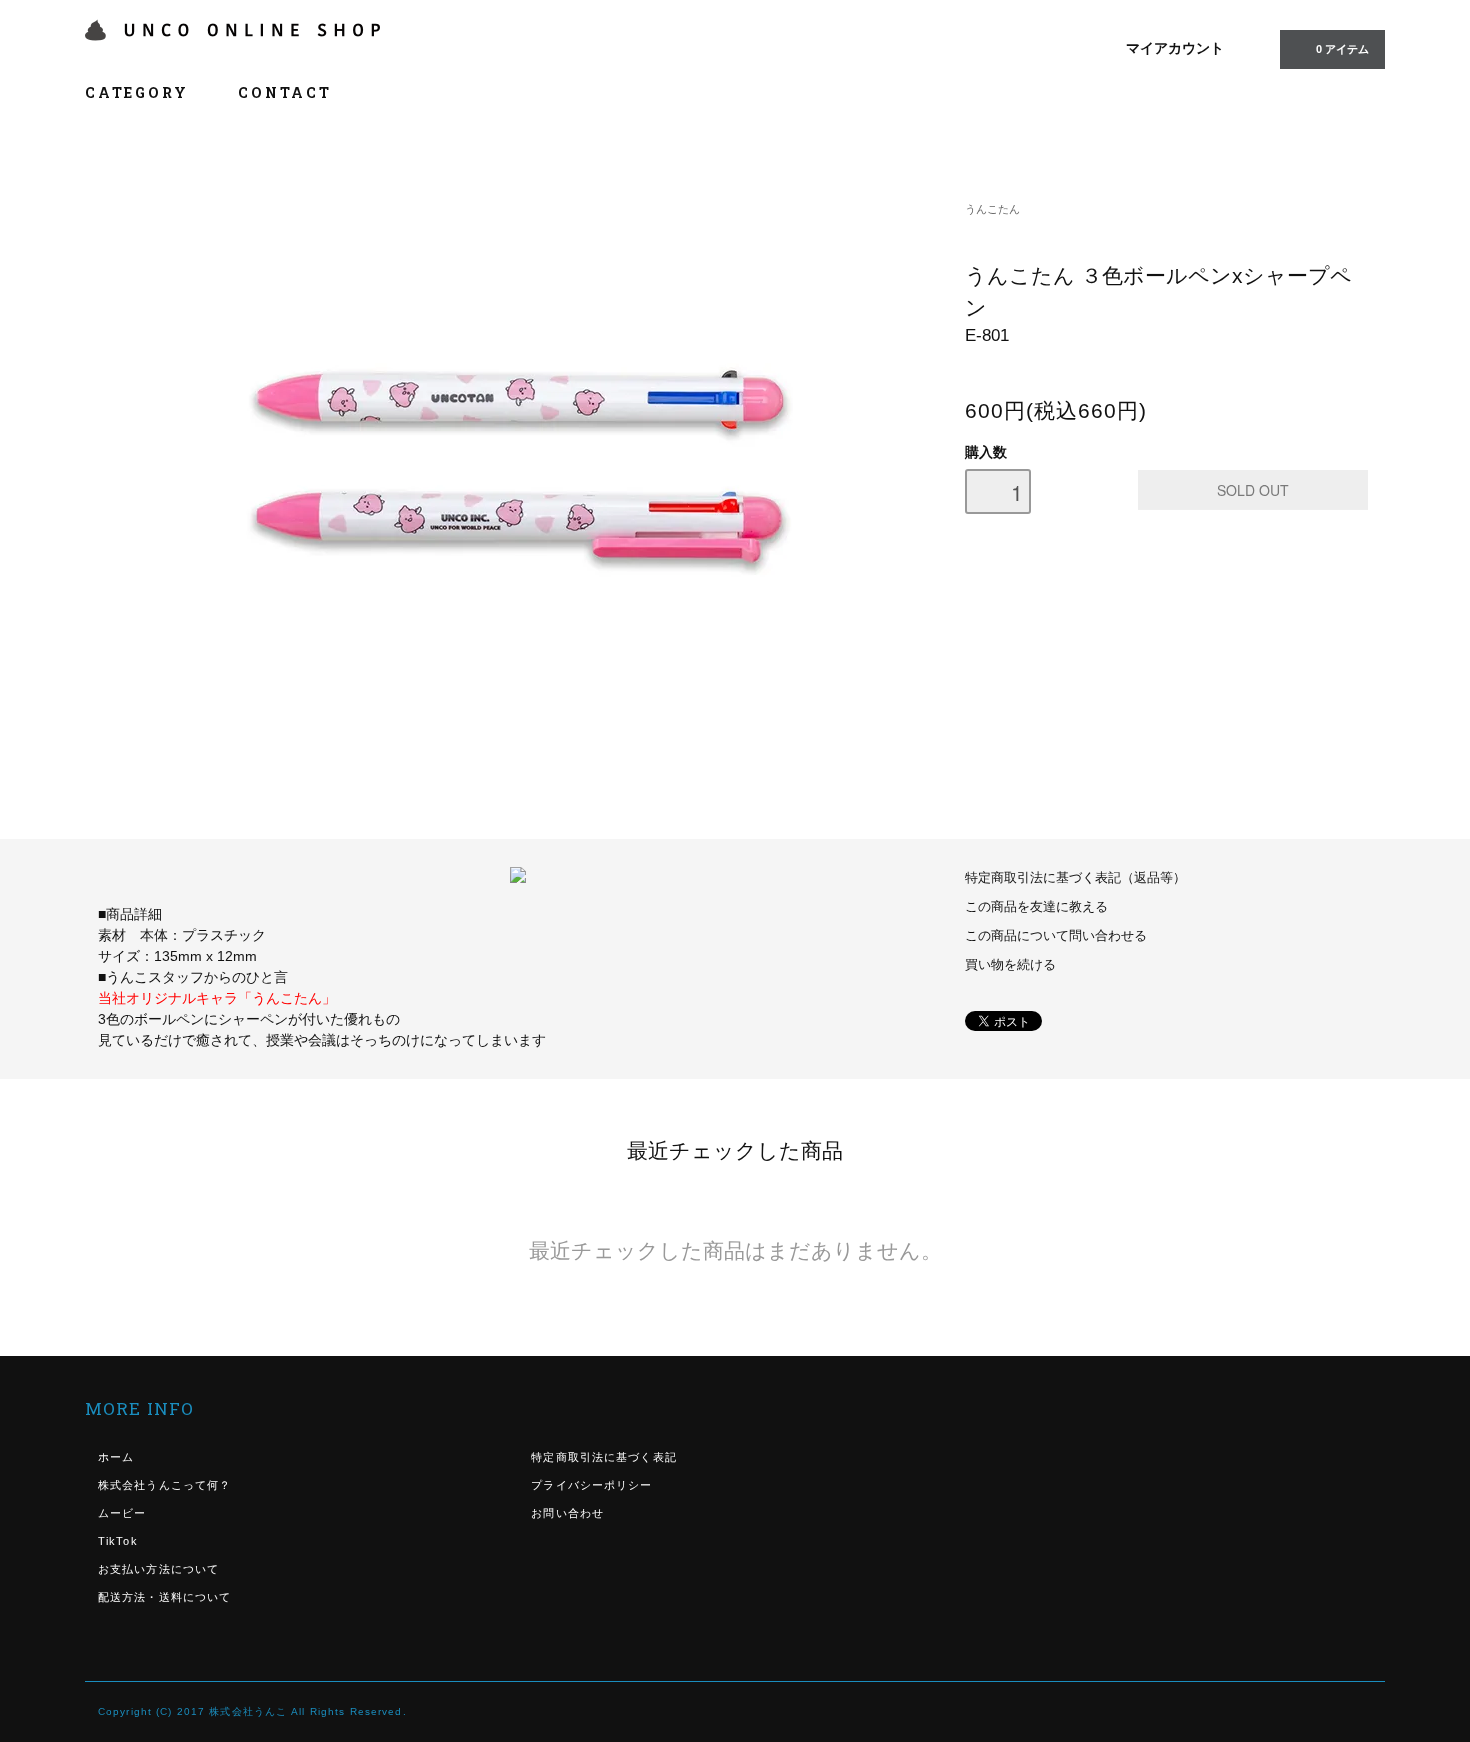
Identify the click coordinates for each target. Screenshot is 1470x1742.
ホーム (116, 1457)
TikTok (118, 1541)
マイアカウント (1175, 48)
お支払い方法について (158, 1569)
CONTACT (285, 92)
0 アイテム (1342, 49)
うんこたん (992, 209)
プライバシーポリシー (591, 1485)
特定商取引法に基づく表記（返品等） (1075, 878)
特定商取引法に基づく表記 (603, 1457)
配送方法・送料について (164, 1597)
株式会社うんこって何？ (164, 1485)
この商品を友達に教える (1036, 907)
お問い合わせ (567, 1513)
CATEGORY (139, 92)
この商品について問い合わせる (1056, 936)
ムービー (122, 1513)
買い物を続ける (1010, 965)
